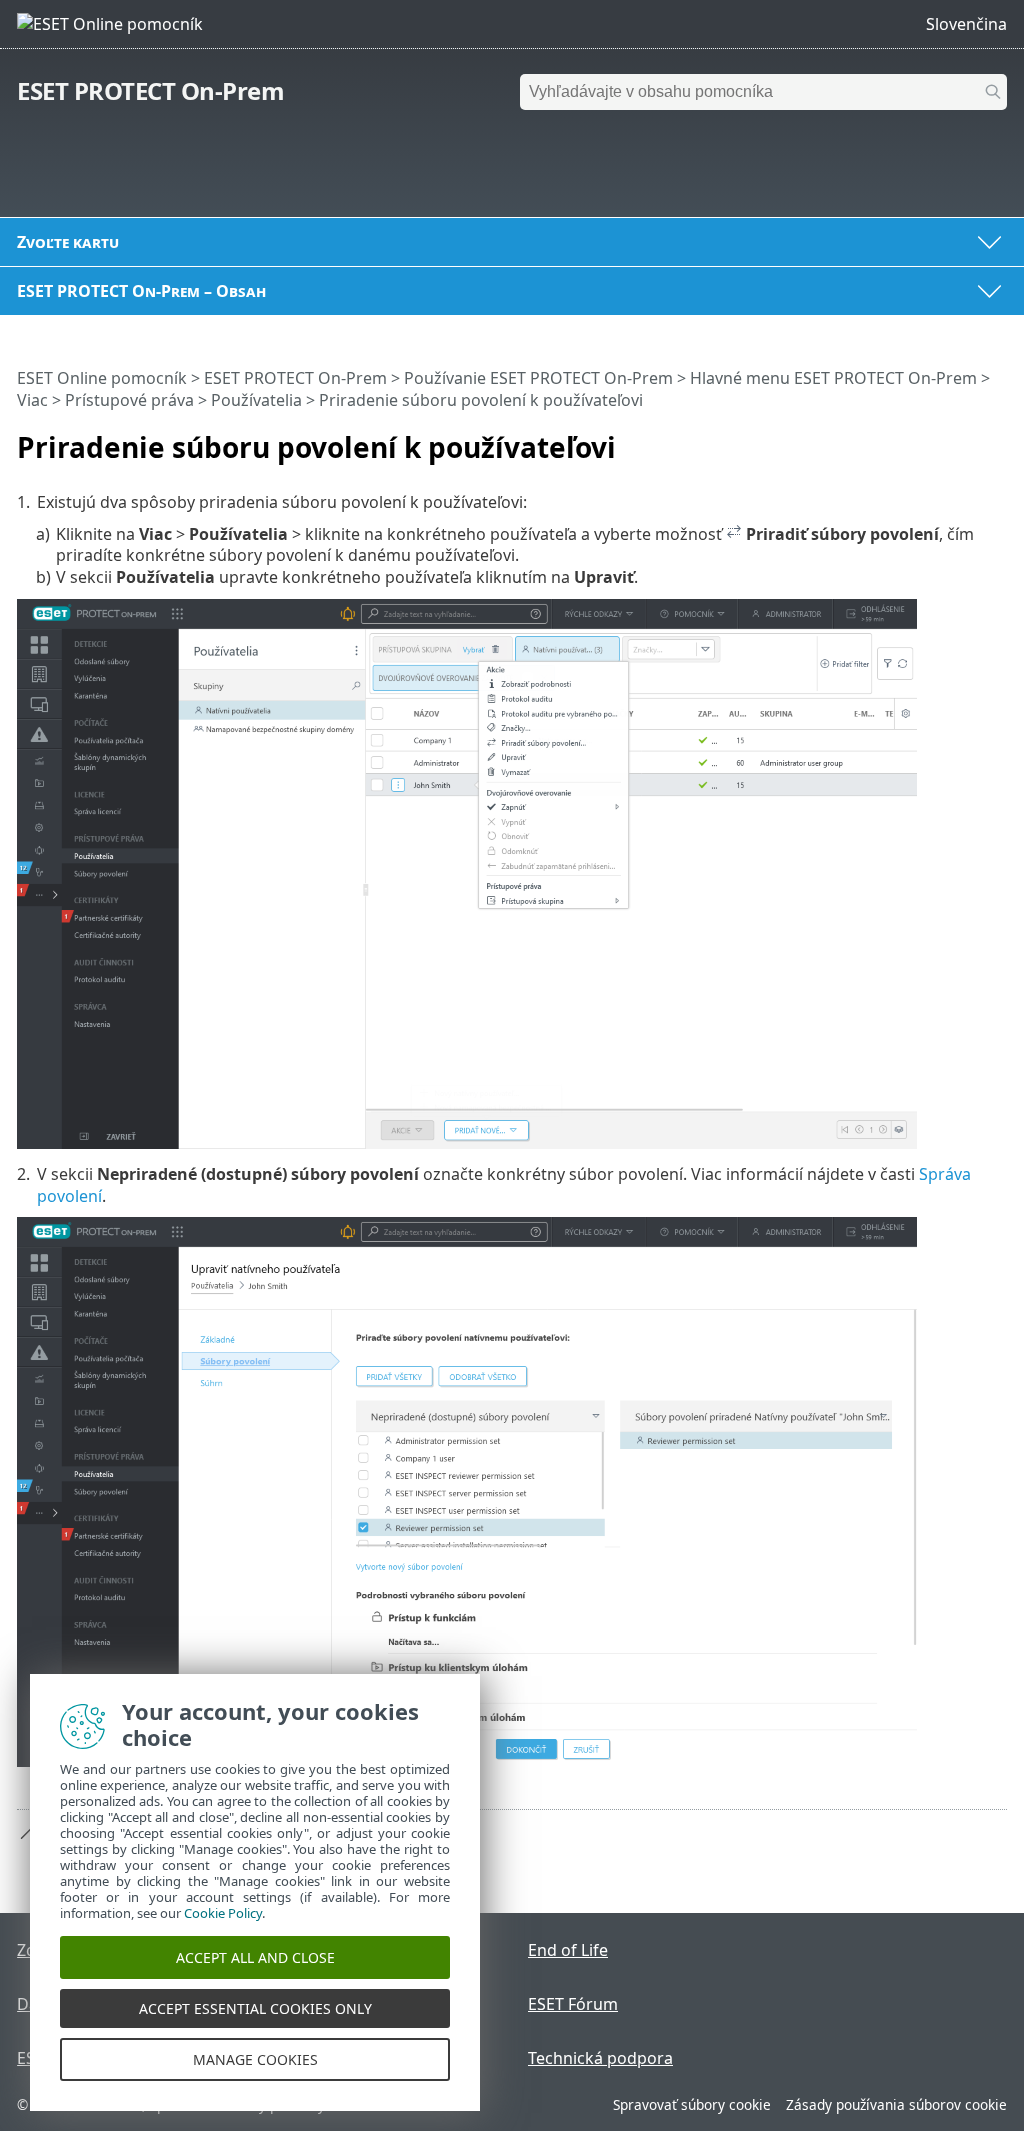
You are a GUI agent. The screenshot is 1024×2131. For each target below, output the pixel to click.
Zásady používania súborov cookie (896, 2104)
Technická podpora (600, 2058)
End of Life (568, 1950)
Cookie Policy (223, 1913)
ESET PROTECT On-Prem (150, 90)
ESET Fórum (573, 2004)
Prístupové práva (129, 400)
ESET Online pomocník (102, 378)
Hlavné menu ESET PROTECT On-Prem (833, 378)
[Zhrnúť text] (996, 439)
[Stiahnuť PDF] (966, 439)
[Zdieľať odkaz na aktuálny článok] (936, 439)
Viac (32, 400)
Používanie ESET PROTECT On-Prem (538, 378)
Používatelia (256, 400)
